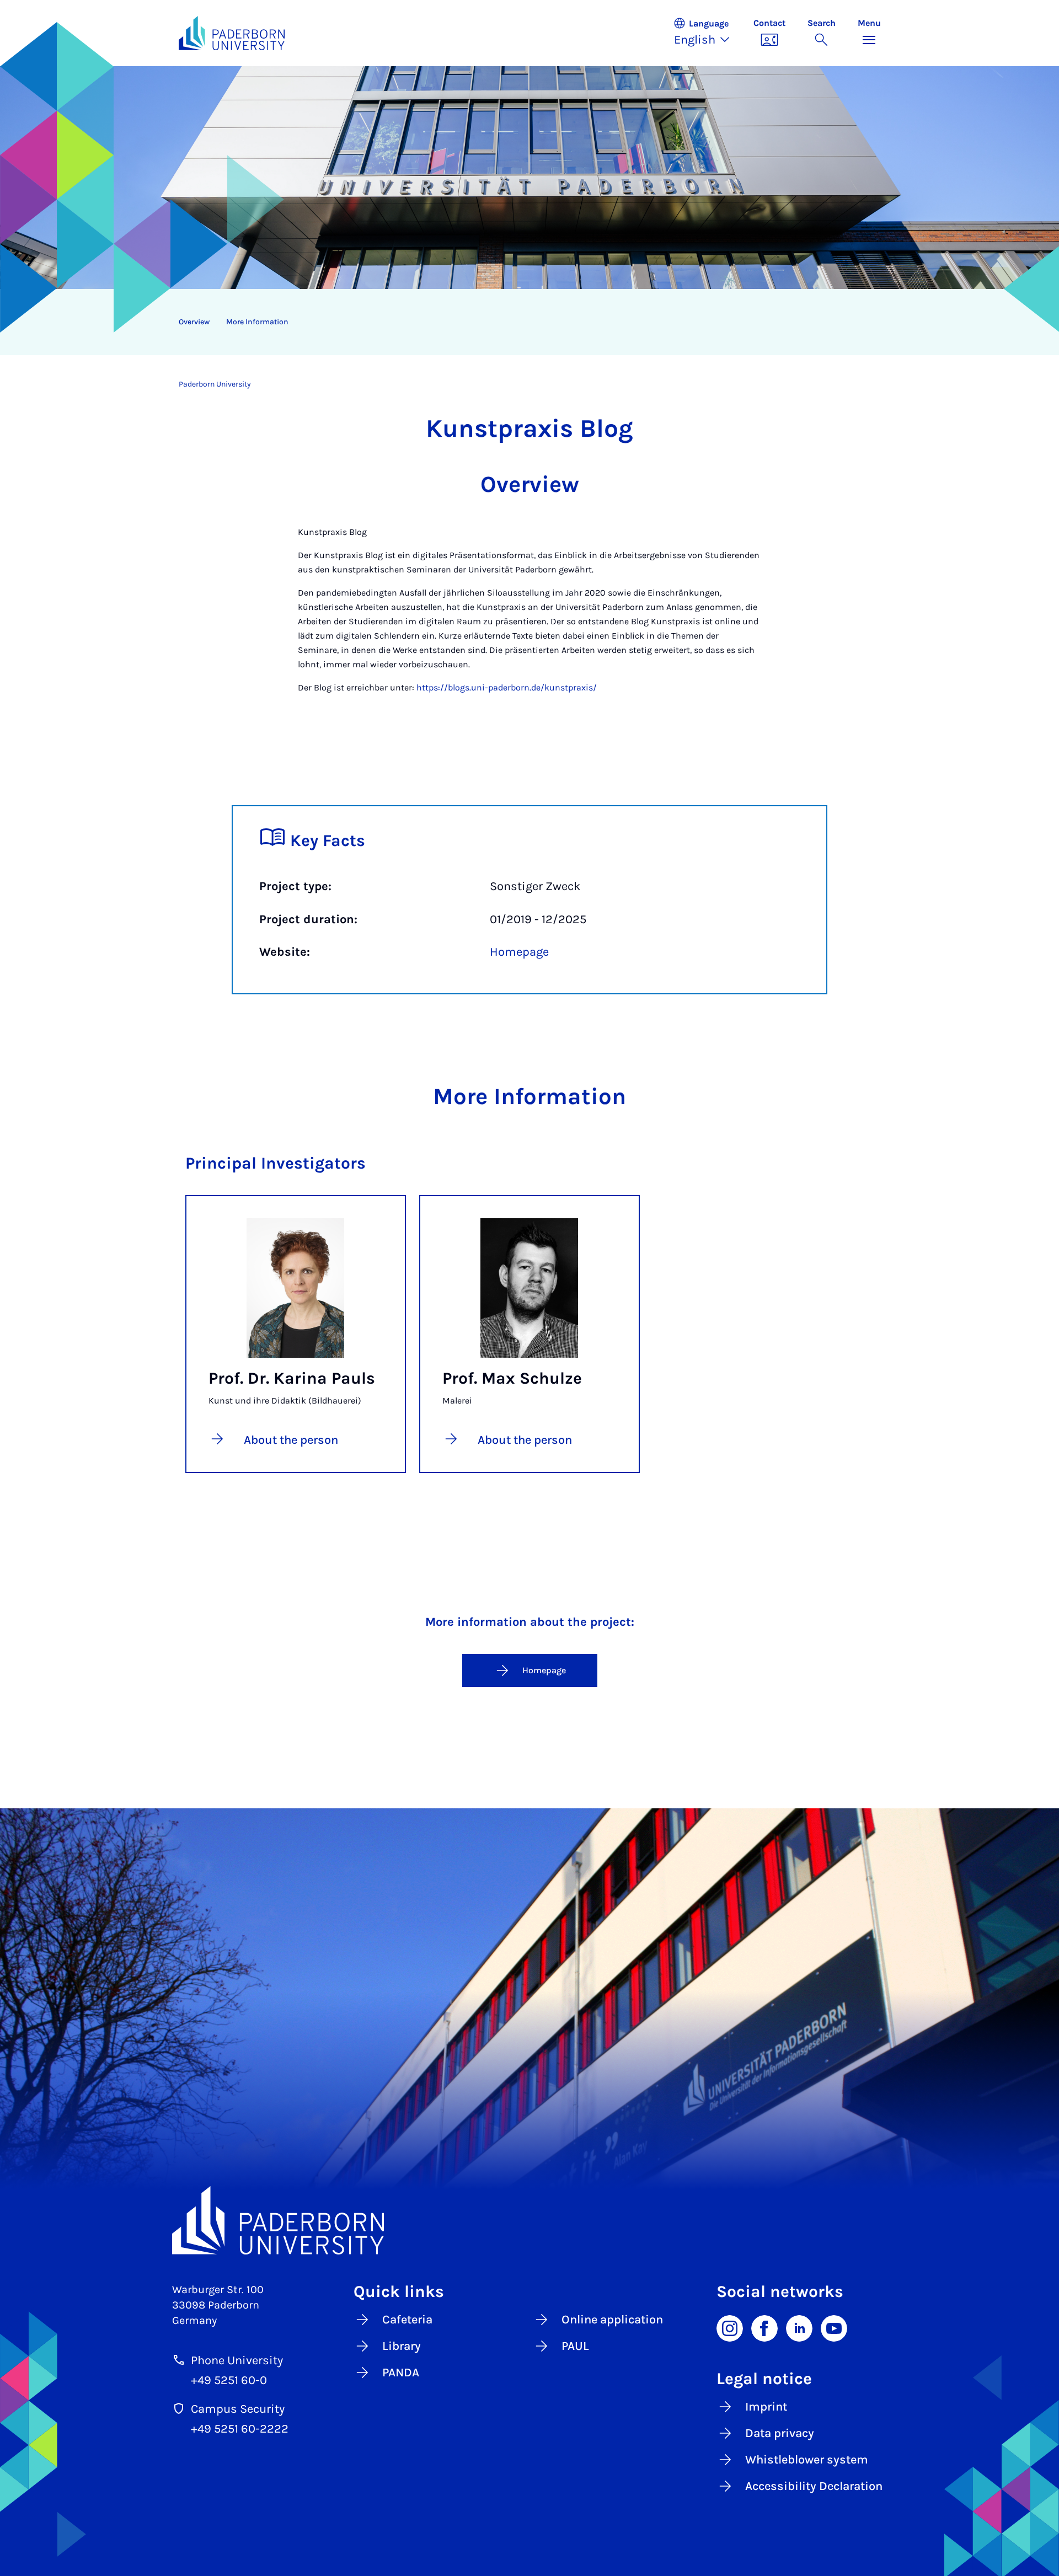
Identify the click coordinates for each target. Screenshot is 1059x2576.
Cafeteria (407, 2320)
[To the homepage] (232, 33)
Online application (612, 2320)
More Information (257, 322)
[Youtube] (834, 2327)
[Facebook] (764, 2327)
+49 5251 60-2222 (240, 2429)
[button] (708, 33)
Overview (194, 322)
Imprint (766, 2407)
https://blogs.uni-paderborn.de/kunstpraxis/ (507, 687)
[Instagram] (730, 2327)
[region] (523, 322)
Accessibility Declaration (814, 2486)
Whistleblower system (807, 2460)
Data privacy (780, 2433)
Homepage (519, 952)
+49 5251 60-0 (229, 2380)
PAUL (575, 2346)
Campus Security (238, 2409)
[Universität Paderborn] (530, 2220)
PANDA (401, 2373)
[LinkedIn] (799, 2327)
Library (402, 2346)
